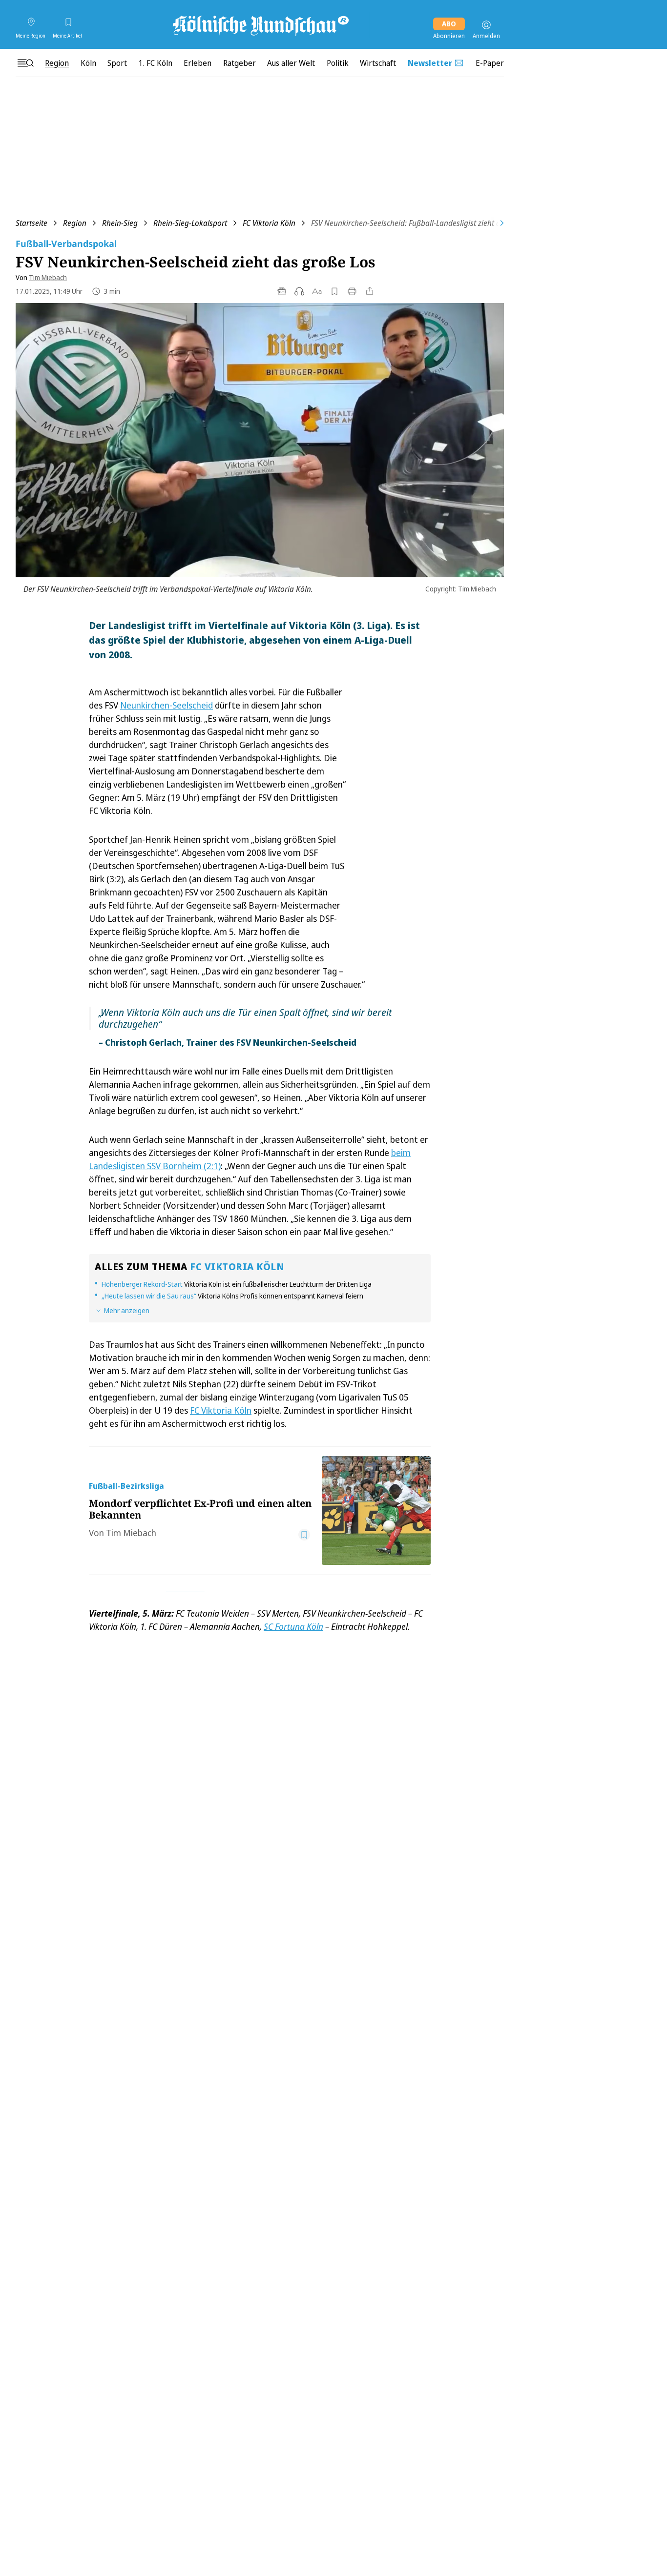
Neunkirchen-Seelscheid (167, 705)
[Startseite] (260, 25)
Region (75, 223)
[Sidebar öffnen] (25, 63)
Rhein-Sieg (120, 223)
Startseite (31, 223)
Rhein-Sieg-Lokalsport (190, 223)
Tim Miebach (48, 277)
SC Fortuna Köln (293, 1626)
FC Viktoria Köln (269, 223)
